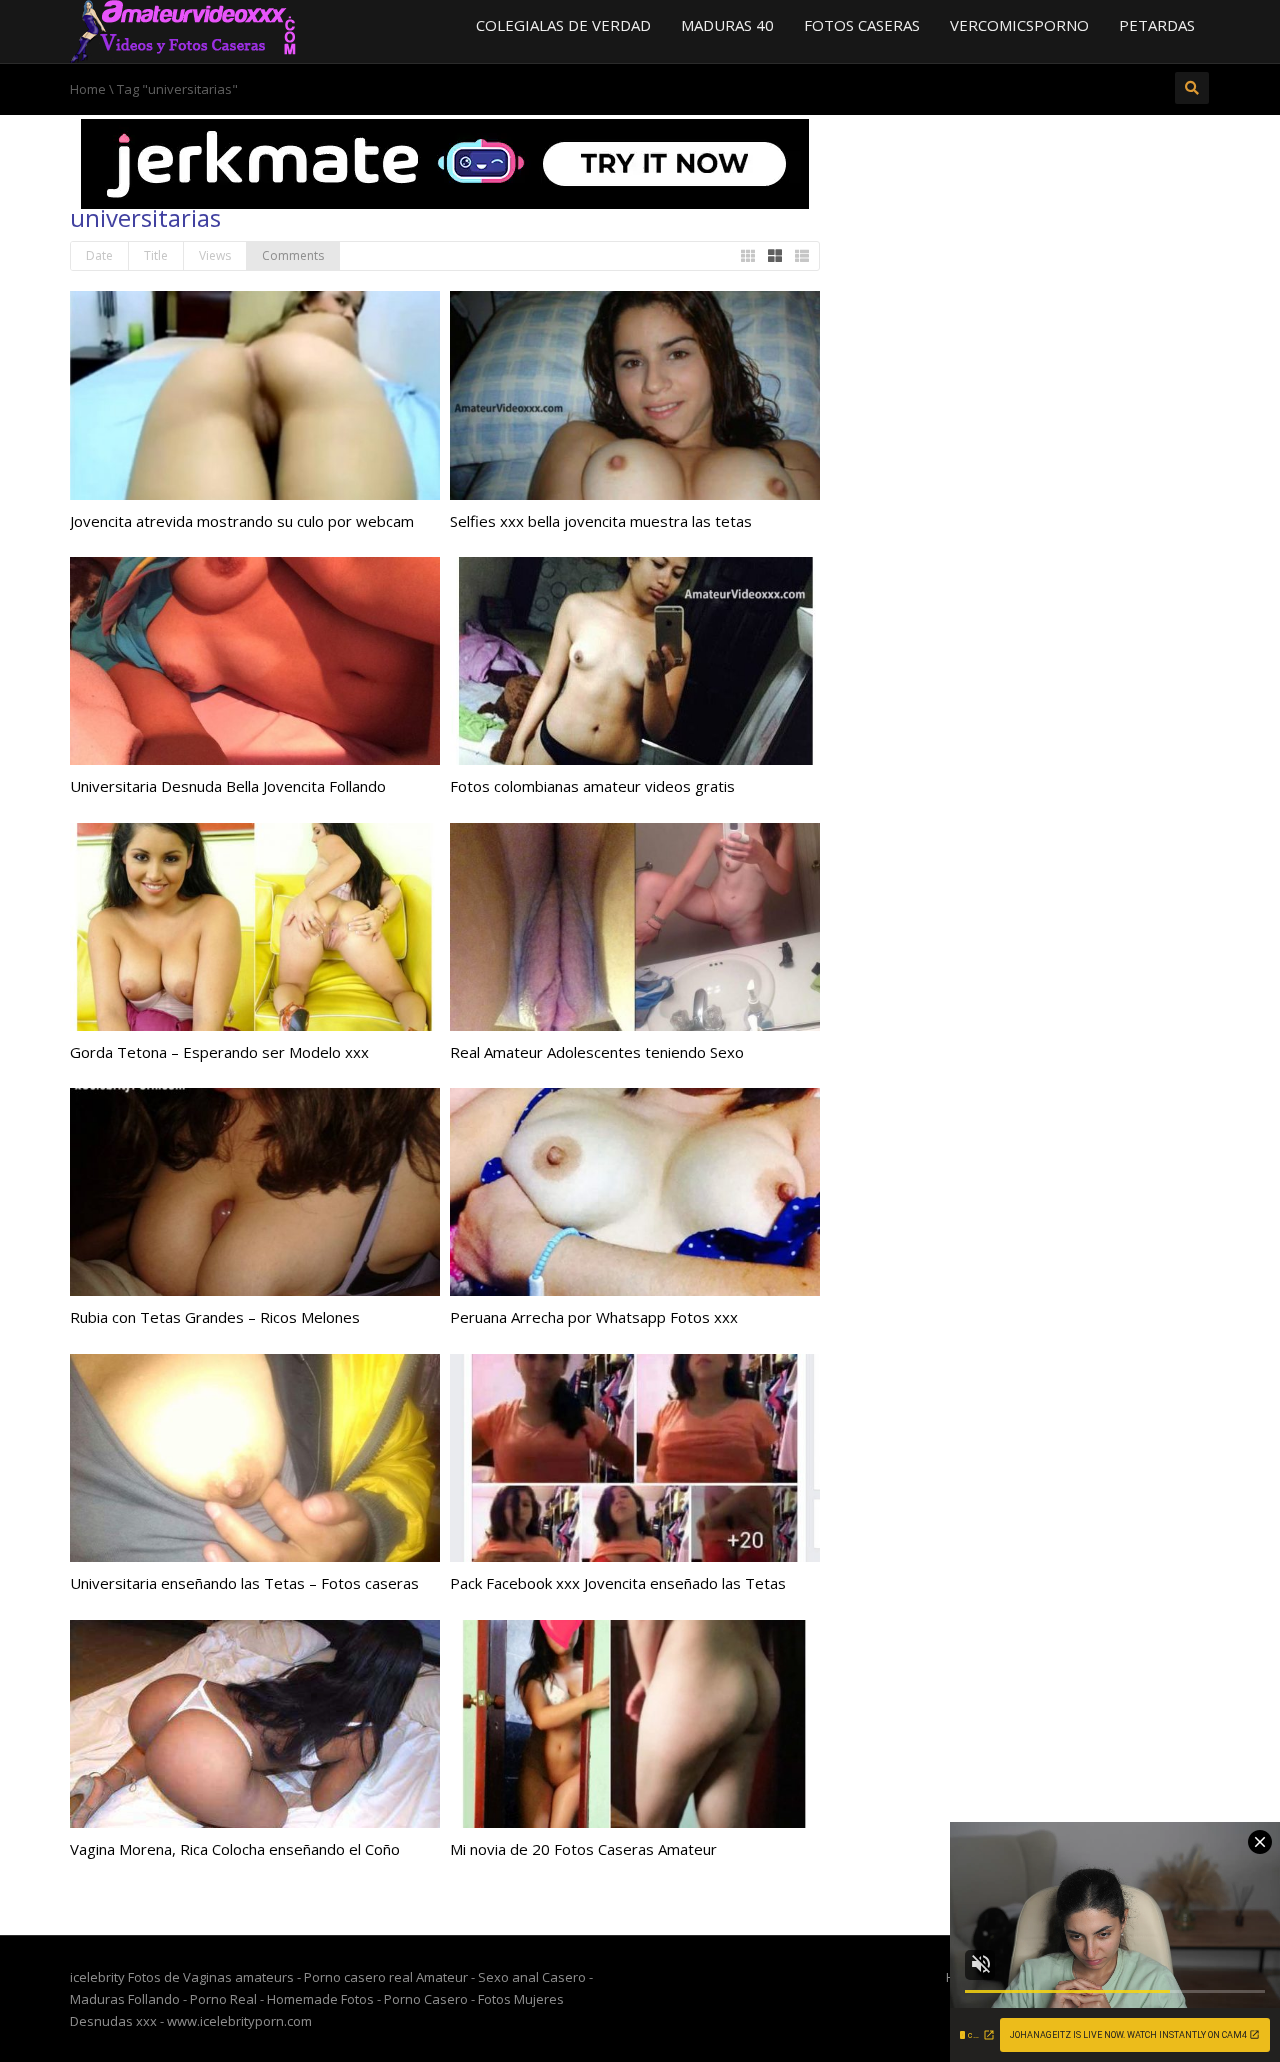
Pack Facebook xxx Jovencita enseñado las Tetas (618, 1583)
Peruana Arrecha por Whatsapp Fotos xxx (594, 1317)
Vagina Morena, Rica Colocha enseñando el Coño (235, 1849)
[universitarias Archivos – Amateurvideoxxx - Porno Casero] (184, 30)
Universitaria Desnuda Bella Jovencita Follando (228, 786)
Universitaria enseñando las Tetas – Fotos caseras (244, 1583)
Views (215, 255)
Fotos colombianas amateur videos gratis (592, 786)
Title (156, 255)
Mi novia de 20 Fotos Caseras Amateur (583, 1849)
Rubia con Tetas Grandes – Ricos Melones (215, 1317)
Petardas (1157, 25)
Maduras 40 (727, 25)
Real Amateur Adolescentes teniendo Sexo (597, 1052)
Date (99, 255)
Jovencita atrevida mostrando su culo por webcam (242, 521)
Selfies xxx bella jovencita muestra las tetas (601, 521)
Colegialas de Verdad (563, 25)
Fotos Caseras (862, 25)
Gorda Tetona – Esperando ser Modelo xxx (219, 1052)
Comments (293, 255)
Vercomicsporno (1019, 25)
